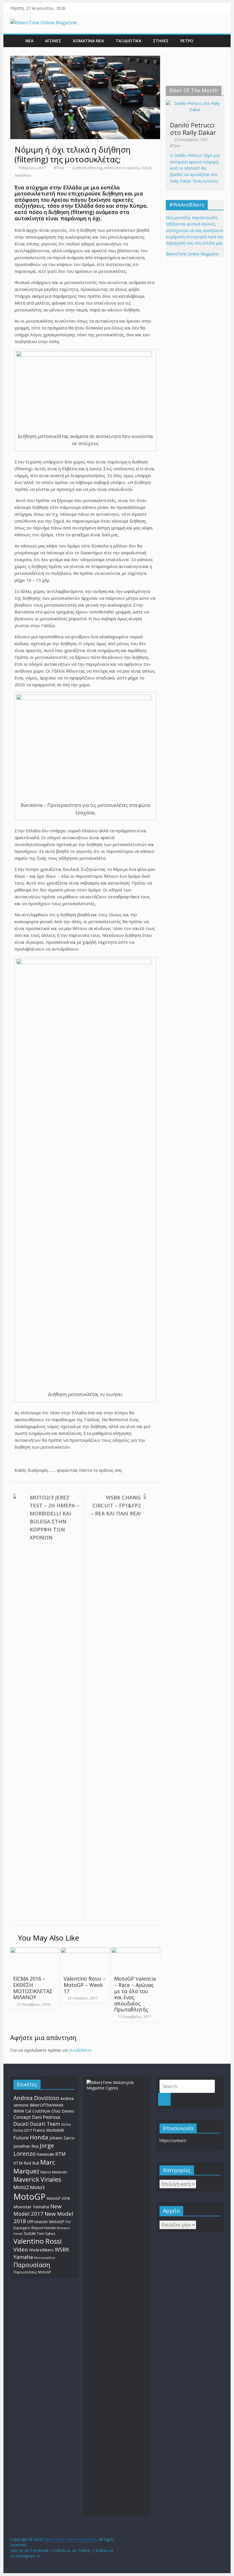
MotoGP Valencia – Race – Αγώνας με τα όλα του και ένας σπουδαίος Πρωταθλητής (135, 1994)
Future (21, 2138)
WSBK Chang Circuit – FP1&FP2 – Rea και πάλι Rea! (116, 1505)
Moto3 (37, 2187)
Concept (22, 2117)
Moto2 (21, 2187)
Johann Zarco (62, 2138)
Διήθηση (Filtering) (87, 168)
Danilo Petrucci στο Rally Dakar (193, 129)
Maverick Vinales (37, 2179)
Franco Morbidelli (49, 2130)
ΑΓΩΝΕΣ (53, 41)
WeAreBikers (41, 2250)
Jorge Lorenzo (34, 2150)
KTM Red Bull (26, 2163)
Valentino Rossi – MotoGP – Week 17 (85, 1985)
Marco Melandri (54, 2172)
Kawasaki (46, 2154)
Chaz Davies (63, 2111)
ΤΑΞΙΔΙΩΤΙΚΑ (128, 41)
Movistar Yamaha (31, 2207)
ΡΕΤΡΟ (187, 41)
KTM (60, 2154)
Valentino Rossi (38, 2241)
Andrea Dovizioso (36, 2098)
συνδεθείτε (80, 2050)
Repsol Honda (44, 2228)
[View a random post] (218, 41)
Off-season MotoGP (46, 2222)
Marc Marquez (34, 2166)
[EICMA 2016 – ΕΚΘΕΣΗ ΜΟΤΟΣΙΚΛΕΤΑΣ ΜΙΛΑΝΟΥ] (35, 1951)
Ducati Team (45, 2124)
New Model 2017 (37, 2210)
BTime (59, 168)
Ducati (21, 2124)
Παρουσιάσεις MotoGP (32, 2272)
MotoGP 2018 (58, 2198)
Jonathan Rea (26, 2146)
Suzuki (30, 2233)
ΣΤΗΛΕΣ (161, 41)
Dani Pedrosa (46, 2117)
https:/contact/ (173, 2140)
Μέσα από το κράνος (122, 168)
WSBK (62, 2249)
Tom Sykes (46, 2234)
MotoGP (30, 2197)
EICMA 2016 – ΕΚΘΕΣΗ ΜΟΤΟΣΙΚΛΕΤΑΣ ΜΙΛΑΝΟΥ (33, 1988)
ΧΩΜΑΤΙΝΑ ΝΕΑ (88, 41)
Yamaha (23, 2257)
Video (21, 2249)
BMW (19, 2111)
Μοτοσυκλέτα (45, 2258)
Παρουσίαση (32, 2265)
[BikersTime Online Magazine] (44, 23)
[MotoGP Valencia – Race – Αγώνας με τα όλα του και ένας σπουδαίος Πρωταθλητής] (136, 1951)
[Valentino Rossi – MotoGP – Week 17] (85, 1951)
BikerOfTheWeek (47, 2105)
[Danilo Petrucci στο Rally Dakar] (195, 103)
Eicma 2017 (23, 2130)
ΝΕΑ (29, 41)
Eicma (66, 2124)
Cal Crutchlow (38, 2111)
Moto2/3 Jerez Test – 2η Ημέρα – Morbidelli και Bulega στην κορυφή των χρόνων (55, 1517)
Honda (39, 2137)
